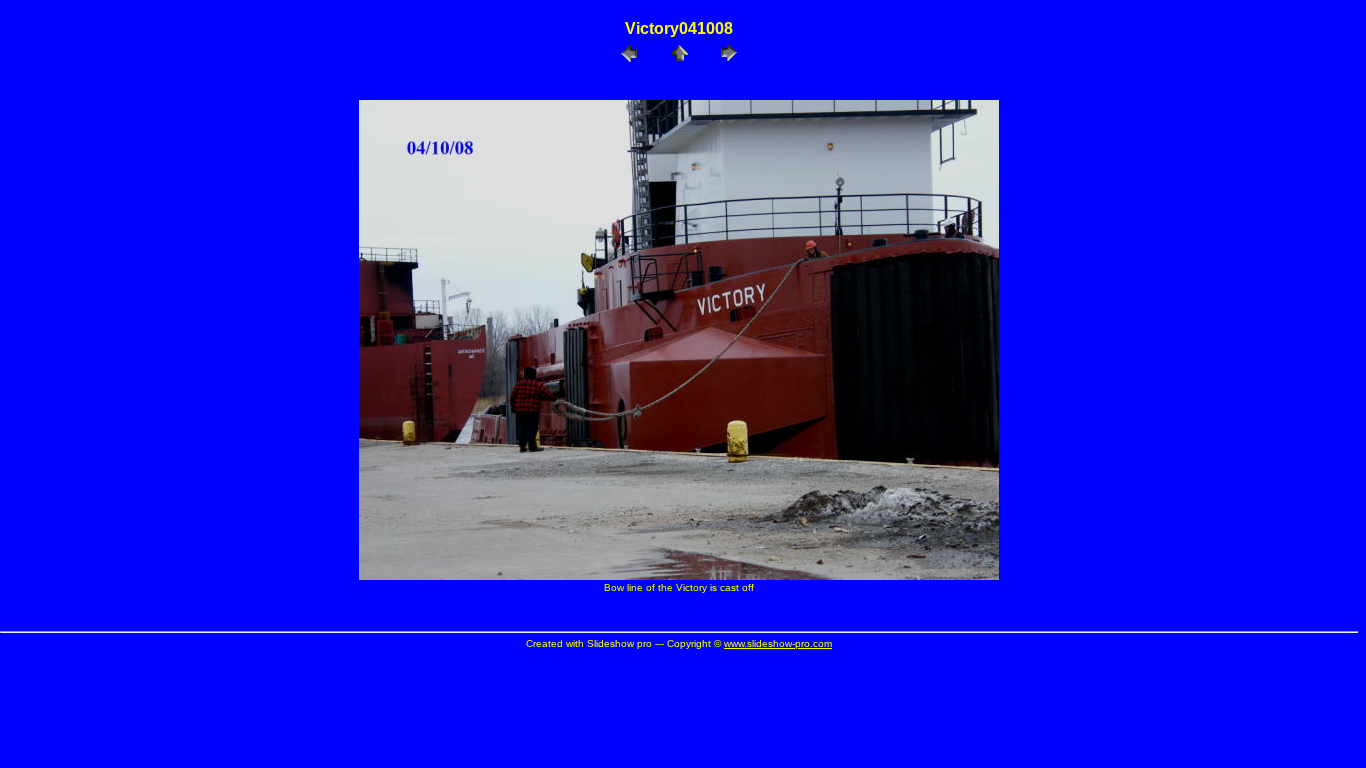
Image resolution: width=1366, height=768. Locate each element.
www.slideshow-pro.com (778, 643)
